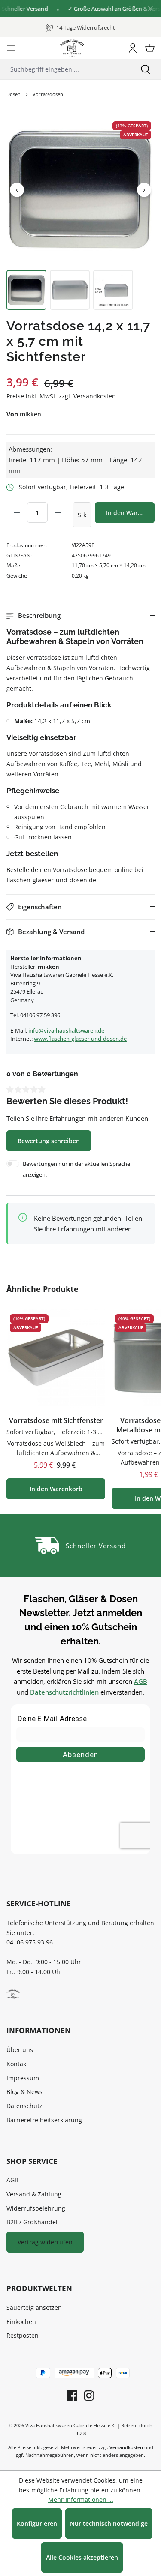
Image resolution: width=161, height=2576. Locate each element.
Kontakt (17, 2064)
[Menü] (11, 48)
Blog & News (24, 2092)
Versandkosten (126, 2447)
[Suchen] (146, 69)
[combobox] (65, 69)
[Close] (150, 9)
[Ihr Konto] (133, 48)
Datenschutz (24, 2106)
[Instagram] (86, 2395)
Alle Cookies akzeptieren (82, 2557)
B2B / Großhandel (32, 2222)
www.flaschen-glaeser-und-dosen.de (80, 1039)
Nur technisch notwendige (109, 2524)
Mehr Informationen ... (81, 2500)
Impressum (23, 2078)
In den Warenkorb (130, 513)
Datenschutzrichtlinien (64, 1692)
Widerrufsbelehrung (36, 2208)
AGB (141, 1681)
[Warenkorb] (150, 48)
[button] (80, 616)
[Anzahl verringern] (17, 512)
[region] (80, 213)
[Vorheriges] (17, 190)
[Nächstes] (144, 190)
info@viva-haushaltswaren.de (66, 1030)
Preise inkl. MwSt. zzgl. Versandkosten (61, 396)
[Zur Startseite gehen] (72, 48)
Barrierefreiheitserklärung (44, 2120)
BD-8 (80, 2433)
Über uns (20, 2050)
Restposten (23, 2335)
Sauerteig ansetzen (34, 2308)
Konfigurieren (37, 2524)
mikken (30, 414)
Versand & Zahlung (34, 2194)
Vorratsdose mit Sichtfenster (56, 1421)
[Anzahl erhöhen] (58, 512)
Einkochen (21, 2322)
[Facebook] (72, 2395)
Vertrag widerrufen (45, 2242)
